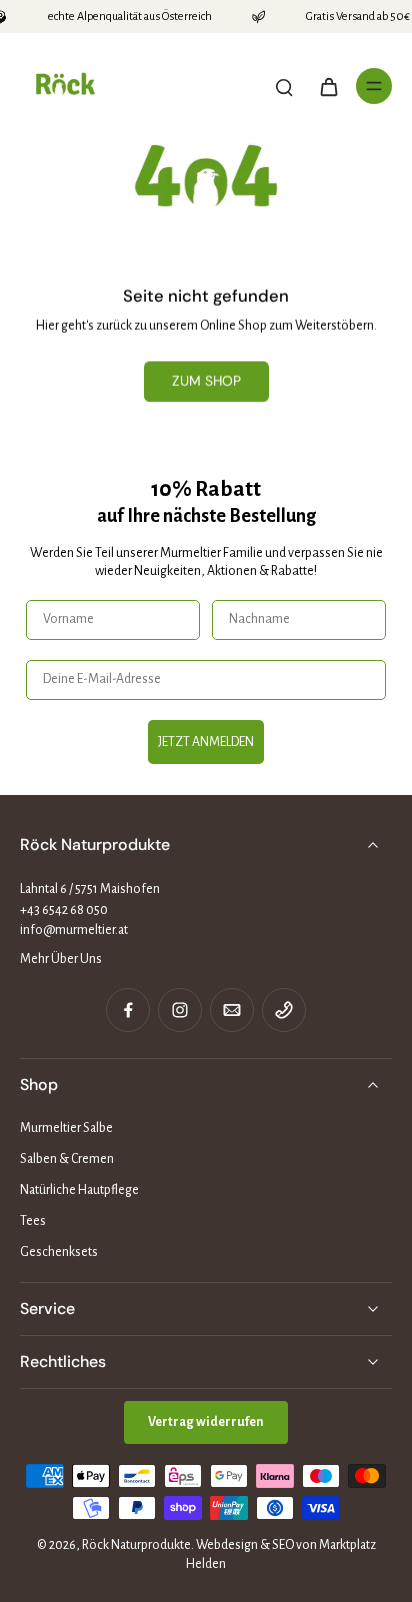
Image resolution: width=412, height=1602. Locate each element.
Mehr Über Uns (61, 959)
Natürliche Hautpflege (79, 1190)
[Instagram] (180, 1010)
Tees (33, 1221)
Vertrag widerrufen (206, 1422)
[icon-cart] (328, 86)
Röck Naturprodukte (136, 1545)
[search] (284, 86)
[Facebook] (128, 1010)
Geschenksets (59, 1252)
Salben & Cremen (67, 1159)
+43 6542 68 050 (64, 910)
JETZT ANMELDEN (206, 742)
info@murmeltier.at (74, 930)
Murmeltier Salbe (66, 1128)
